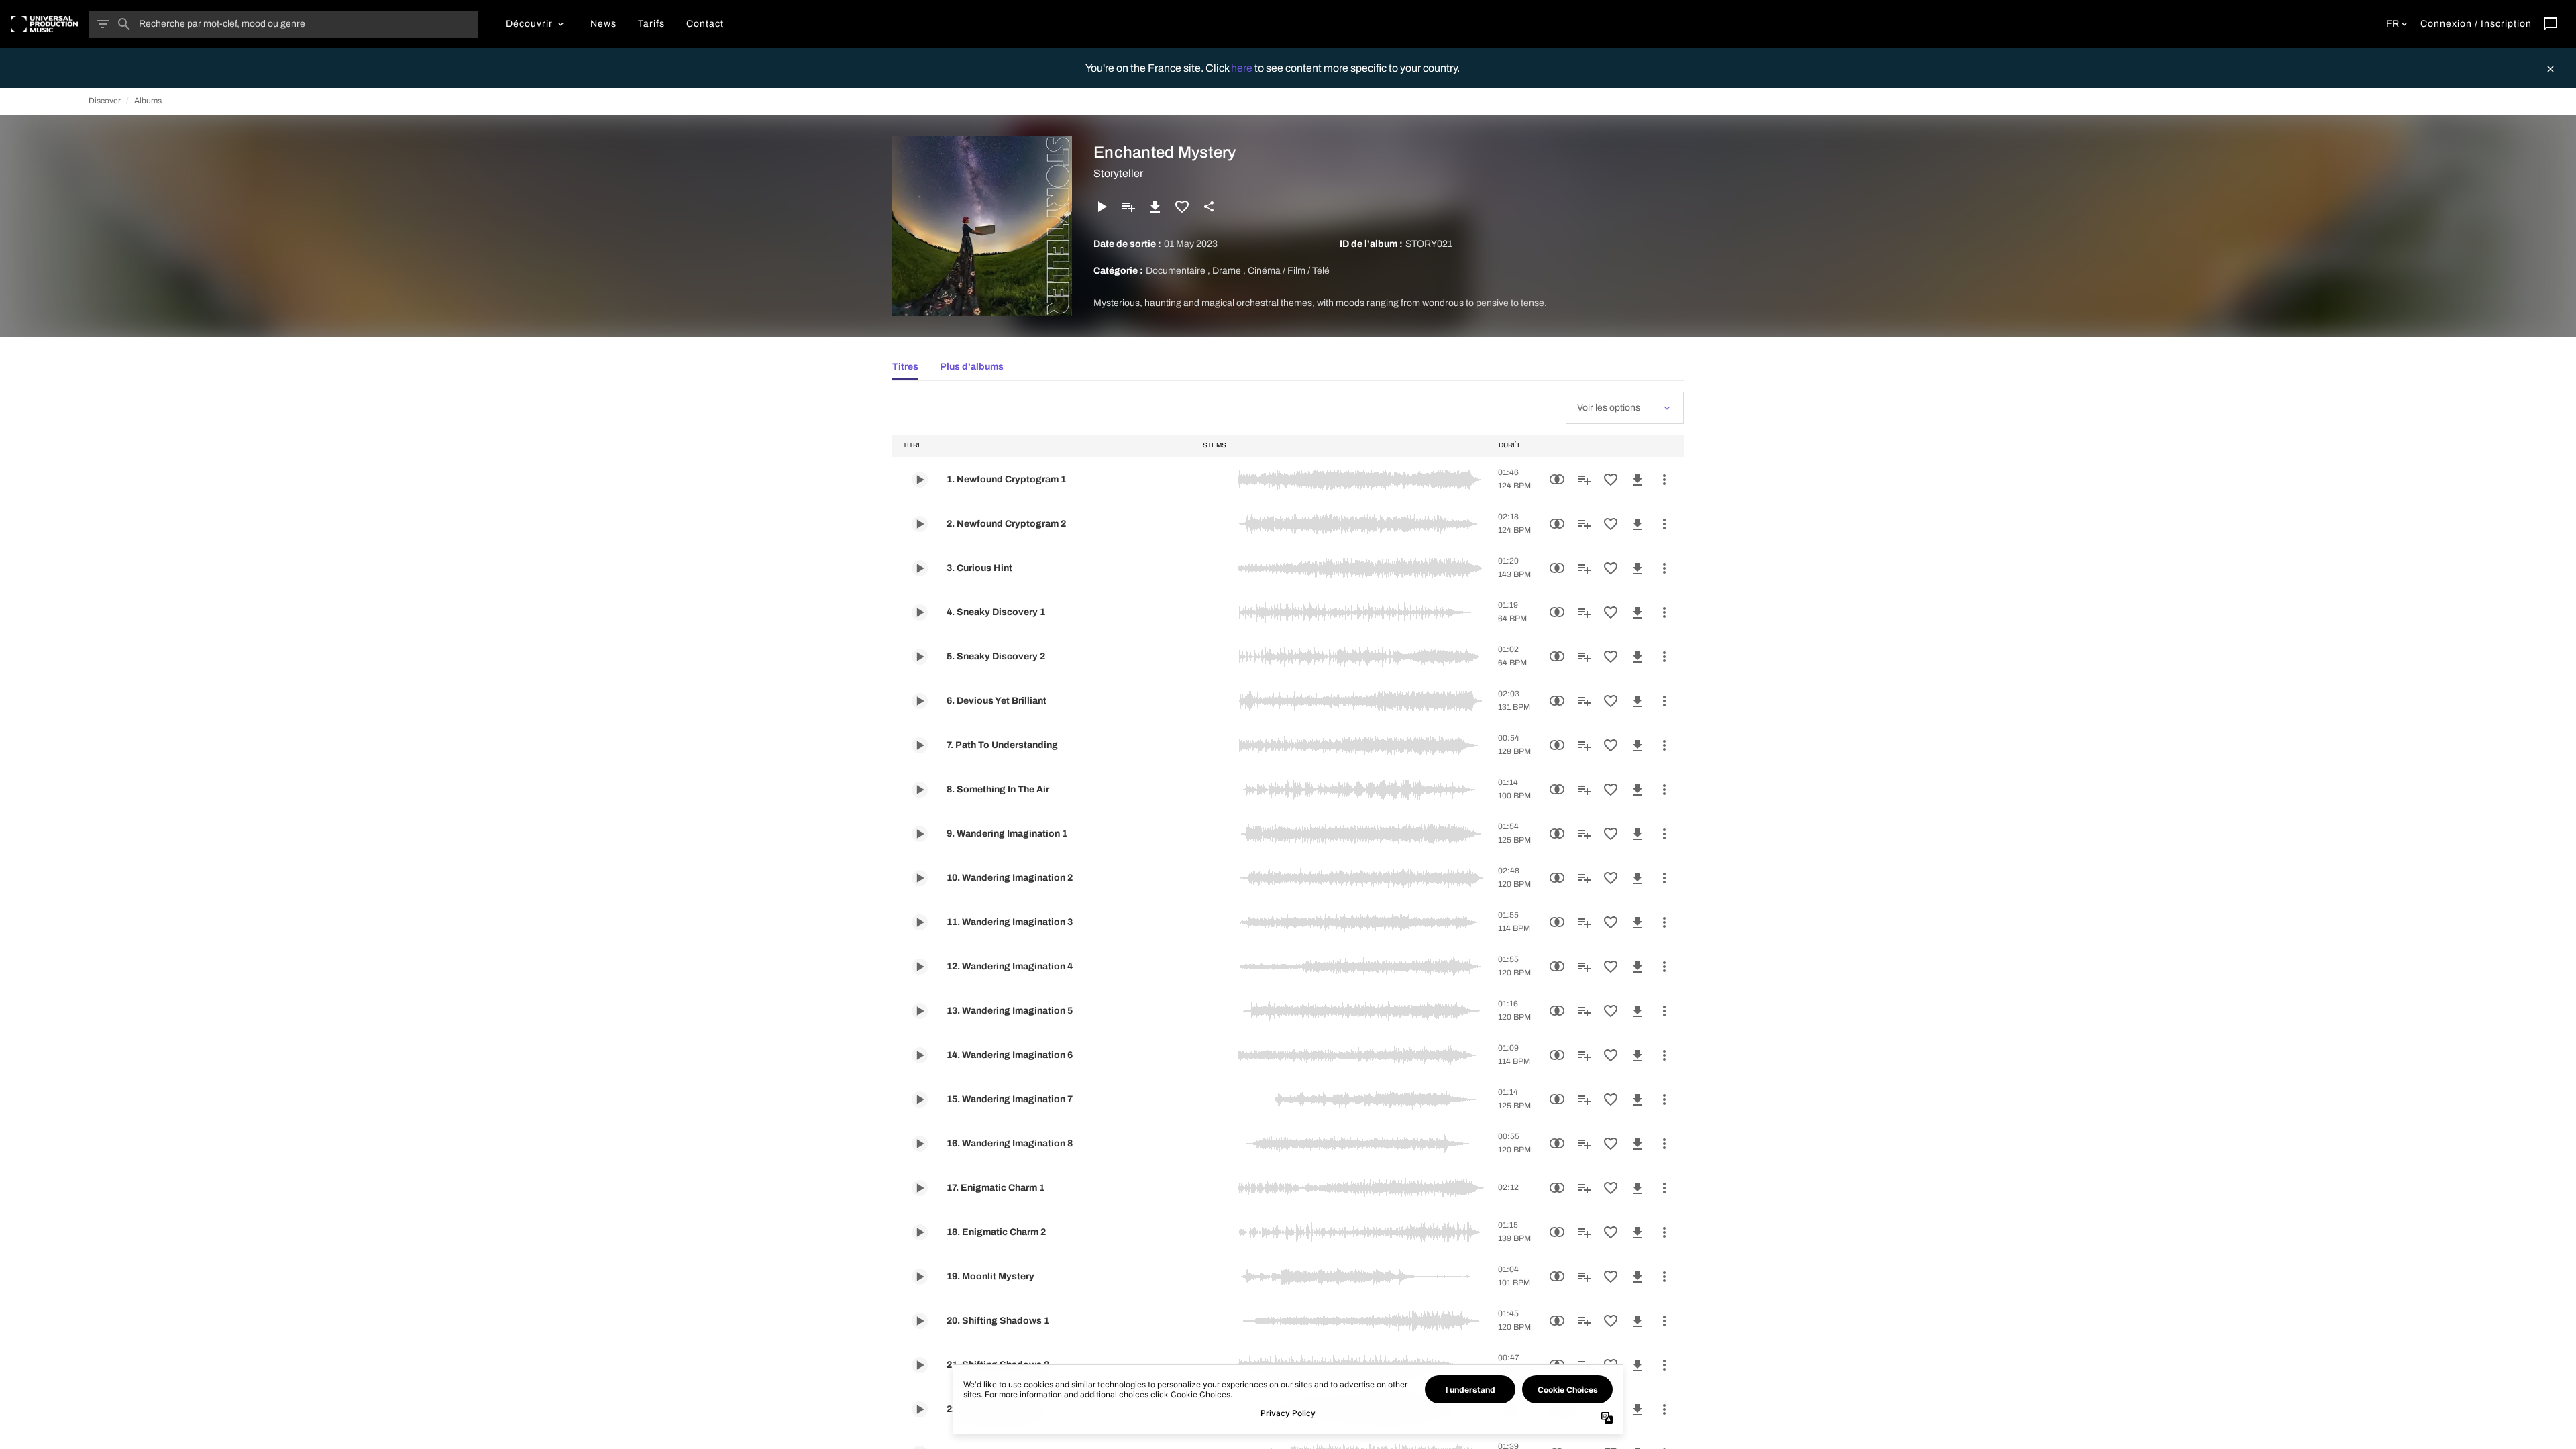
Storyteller (1118, 173)
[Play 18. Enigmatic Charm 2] (920, 1232)
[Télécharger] (1155, 207)
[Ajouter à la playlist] (1128, 207)
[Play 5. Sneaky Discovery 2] (920, 657)
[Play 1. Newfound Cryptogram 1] (920, 480)
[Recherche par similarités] (1557, 480)
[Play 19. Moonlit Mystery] (920, 1277)
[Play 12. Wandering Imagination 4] (920, 967)
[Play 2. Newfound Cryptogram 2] (920, 524)
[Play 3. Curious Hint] (920, 568)
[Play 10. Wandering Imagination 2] (920, 878)
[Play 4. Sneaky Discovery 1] (920, 612)
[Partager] (1209, 207)
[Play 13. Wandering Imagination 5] (920, 1011)
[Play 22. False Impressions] (920, 1409)
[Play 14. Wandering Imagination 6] (920, 1055)
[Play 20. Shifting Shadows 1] (920, 1321)
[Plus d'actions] (1664, 480)
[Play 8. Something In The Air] (920, 790)
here (1243, 68)
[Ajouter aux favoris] (1182, 207)
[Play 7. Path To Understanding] (920, 745)
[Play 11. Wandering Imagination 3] (920, 922)
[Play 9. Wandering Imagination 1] (920, 834)
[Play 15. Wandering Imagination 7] (920, 1099)
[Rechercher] (124, 24)
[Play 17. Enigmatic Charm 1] (920, 1188)
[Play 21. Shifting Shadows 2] (920, 1365)
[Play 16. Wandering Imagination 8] (920, 1144)
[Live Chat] (2551, 24)
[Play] (1102, 207)
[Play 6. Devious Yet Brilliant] (920, 701)
